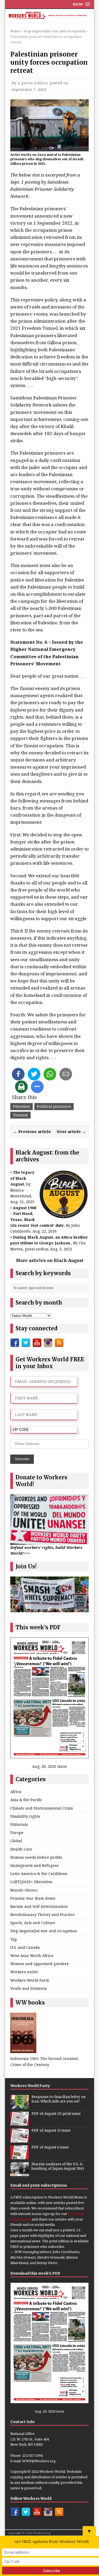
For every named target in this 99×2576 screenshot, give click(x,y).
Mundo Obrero (24, 1890)
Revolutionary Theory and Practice (43, 1915)
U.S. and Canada (25, 1947)
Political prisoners (54, 1106)
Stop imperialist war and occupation (44, 1931)
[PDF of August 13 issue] (20, 2140)
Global (16, 1841)
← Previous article (32, 1131)
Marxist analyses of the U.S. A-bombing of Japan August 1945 (58, 2166)
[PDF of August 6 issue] (20, 2156)
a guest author (33, 83)
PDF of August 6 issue (50, 2147)
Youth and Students (29, 1988)
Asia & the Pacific (26, 1800)
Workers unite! (24, 1972)
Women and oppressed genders (39, 1964)
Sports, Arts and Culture (33, 1923)
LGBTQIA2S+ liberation (31, 1882)
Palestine (22, 1106)
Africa (16, 1792)
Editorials (19, 1824)
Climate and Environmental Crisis (42, 1808)
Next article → (71, 1131)
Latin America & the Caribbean (39, 1874)
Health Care (21, 1849)
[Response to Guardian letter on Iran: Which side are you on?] (20, 2106)
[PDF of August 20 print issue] (20, 2123)
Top (14, 1939)
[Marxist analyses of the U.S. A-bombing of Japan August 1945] (20, 2173)
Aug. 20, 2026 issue (50, 1766)
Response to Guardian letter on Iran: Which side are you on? (58, 2099)
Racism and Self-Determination (39, 1906)
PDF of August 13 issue (51, 2131)
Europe (17, 1833)
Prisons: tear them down (33, 1898)
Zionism (20, 1115)
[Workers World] (50, 16)
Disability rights (25, 1816)
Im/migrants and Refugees (34, 1865)
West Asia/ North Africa (32, 1956)
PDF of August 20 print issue (56, 2114)
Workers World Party (30, 1980)
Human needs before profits (36, 1857)
